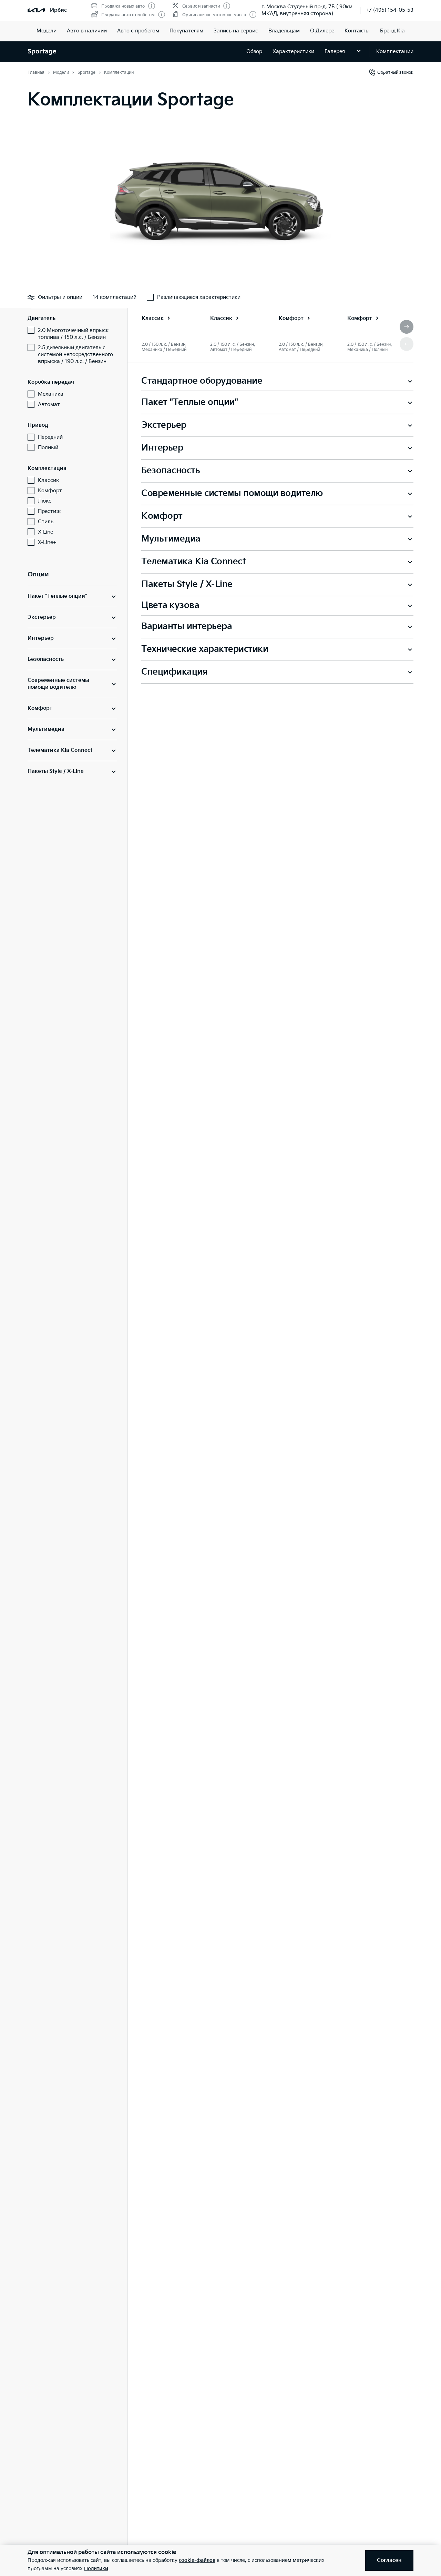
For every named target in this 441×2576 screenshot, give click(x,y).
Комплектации (395, 52)
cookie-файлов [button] (197, 2560)
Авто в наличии (87, 31)
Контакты (357, 31)
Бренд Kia (392, 31)
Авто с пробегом (138, 31)
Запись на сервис (236, 31)
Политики (96, 2569)
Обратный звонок (395, 73)
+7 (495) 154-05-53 (389, 10)
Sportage (42, 52)
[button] (407, 327)
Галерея (335, 52)
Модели (47, 31)
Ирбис (58, 10)
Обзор (254, 52)
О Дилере (322, 31)
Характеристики (293, 52)
